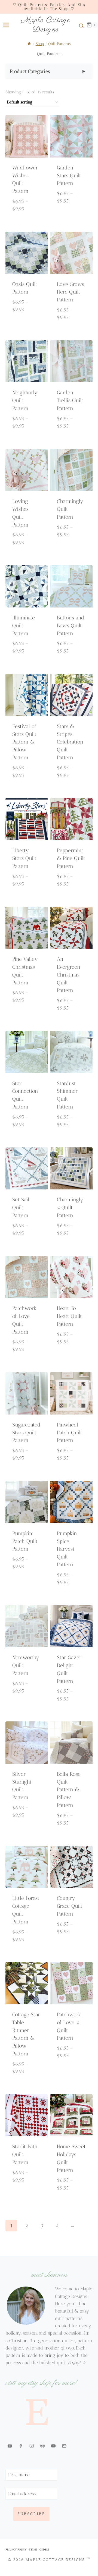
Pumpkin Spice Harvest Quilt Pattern (67, 1549)
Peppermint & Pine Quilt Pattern (71, 858)
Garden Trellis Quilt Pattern (70, 400)
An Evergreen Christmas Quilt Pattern (69, 975)
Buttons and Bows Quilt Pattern (71, 626)
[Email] (64, 2446)
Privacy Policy (16, 2550)
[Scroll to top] (90, 2530)
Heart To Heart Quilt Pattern (69, 1316)
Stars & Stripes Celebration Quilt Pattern (70, 742)
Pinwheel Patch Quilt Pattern (70, 1433)
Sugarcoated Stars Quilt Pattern (26, 1433)
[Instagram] (32, 2446)
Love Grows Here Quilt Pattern (71, 292)
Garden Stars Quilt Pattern (69, 176)
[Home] (29, 44)
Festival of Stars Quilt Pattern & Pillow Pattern (24, 742)
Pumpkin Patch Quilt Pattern (25, 1541)
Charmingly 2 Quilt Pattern (70, 1207)
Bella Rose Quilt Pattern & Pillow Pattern (69, 1790)
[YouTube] (53, 2446)
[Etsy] (10, 2446)
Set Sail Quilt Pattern (21, 1207)
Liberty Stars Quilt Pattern (24, 858)
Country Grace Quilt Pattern (70, 1906)
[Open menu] (5, 25)
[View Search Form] (80, 25)
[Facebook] (21, 2446)
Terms (33, 2550)
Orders (44, 2550)
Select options (28, 218)
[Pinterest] (42, 2446)
